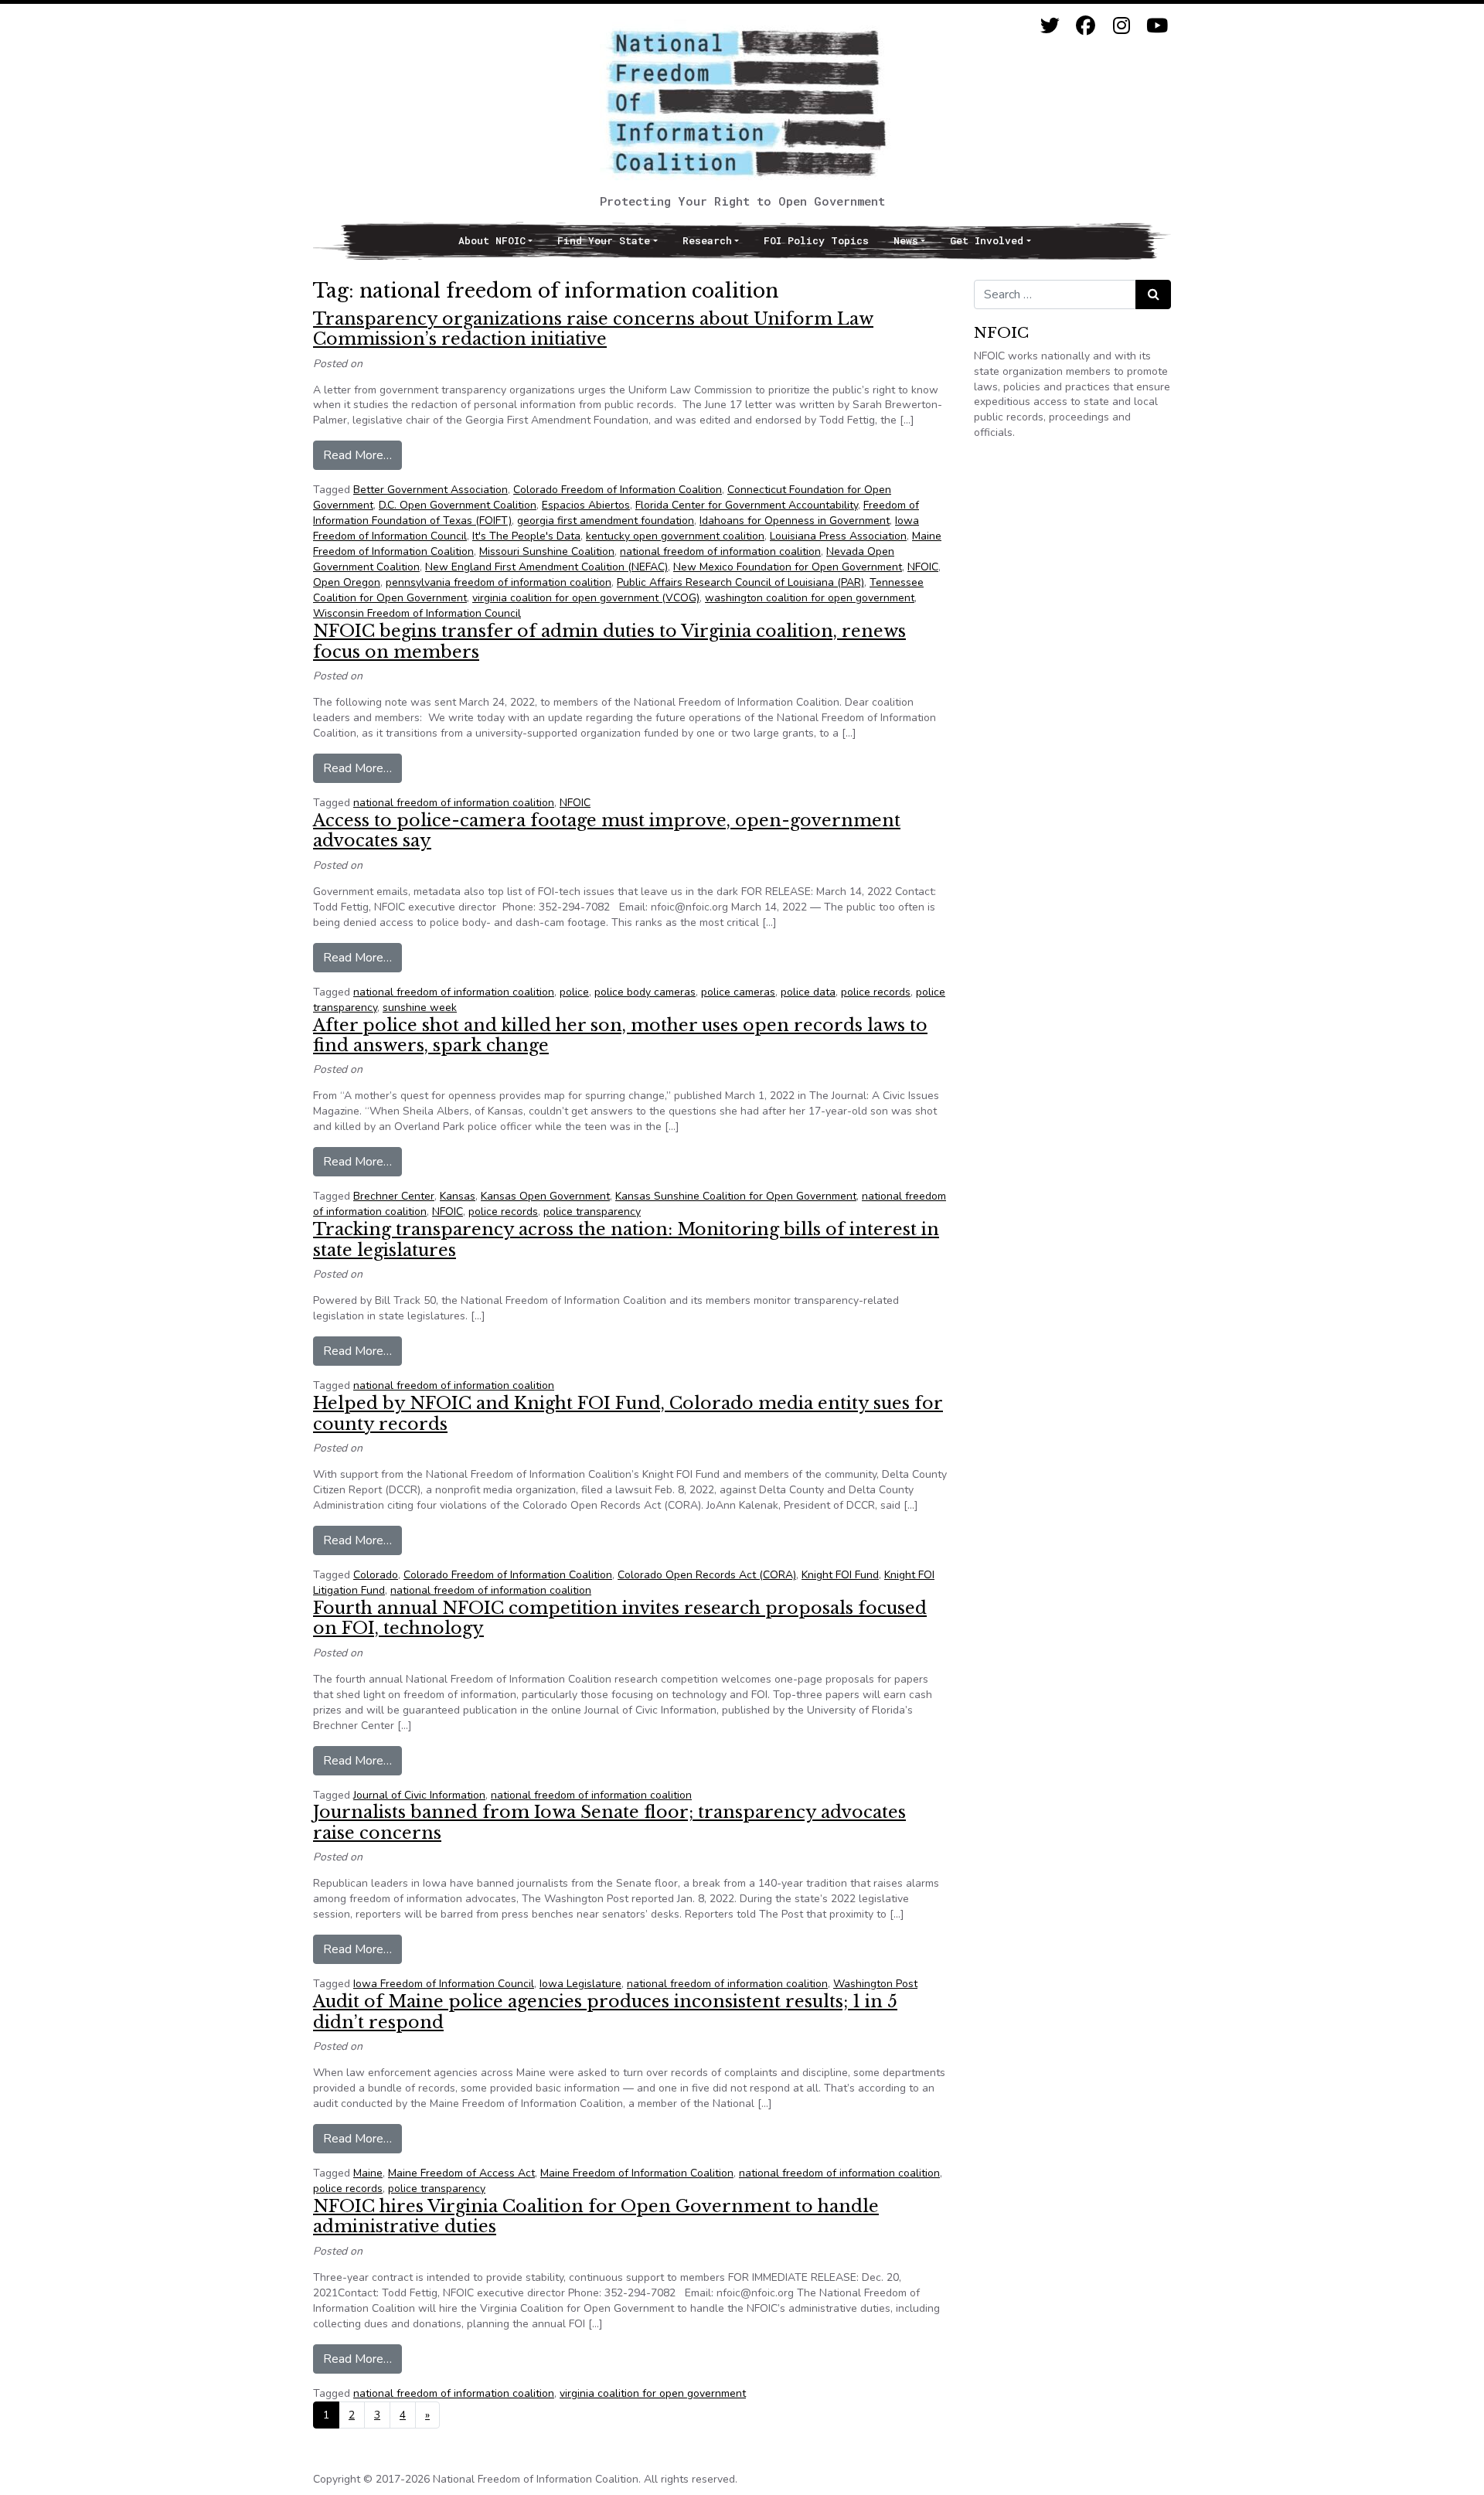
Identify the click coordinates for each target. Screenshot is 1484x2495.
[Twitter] (1050, 26)
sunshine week (420, 1008)
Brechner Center (394, 1196)
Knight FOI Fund (840, 1575)
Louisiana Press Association (838, 536)
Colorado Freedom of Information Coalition (618, 490)
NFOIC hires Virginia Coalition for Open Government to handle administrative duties (596, 2216)
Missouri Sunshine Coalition (547, 551)
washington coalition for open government (810, 598)
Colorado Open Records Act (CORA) (707, 1575)
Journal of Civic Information (419, 1795)
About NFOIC (492, 240)
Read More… (362, 455)
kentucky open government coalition (675, 536)
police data (808, 992)
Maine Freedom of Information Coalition (637, 2173)
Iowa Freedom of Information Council (444, 1984)
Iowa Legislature (580, 1984)
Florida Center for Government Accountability (747, 505)
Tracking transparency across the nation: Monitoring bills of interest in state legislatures (626, 1239)
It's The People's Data (526, 536)
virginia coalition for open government (653, 2393)
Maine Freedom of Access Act (461, 2173)
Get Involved (987, 240)
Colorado (376, 1575)
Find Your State (604, 240)
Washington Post (875, 1984)
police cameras (738, 992)
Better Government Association (431, 490)
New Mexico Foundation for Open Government (788, 567)
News (906, 240)
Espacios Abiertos (586, 505)
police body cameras (645, 992)
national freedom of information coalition (720, 551)
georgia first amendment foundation (606, 521)
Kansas (458, 1196)
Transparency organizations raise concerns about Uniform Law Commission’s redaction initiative (593, 329)
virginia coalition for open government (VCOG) (586, 598)
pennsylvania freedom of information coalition (499, 582)
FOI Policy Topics (816, 240)
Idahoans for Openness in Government (795, 521)
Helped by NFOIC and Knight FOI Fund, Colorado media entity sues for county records (628, 1413)
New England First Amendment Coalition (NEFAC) (546, 567)
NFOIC (923, 567)
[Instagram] (1121, 26)
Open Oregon (347, 582)
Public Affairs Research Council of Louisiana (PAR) (740, 582)
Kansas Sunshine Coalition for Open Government (736, 1196)
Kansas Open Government (545, 1196)
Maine (368, 2173)
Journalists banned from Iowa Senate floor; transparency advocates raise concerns (609, 1822)
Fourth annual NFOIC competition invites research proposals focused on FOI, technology (620, 1618)
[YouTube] (1157, 26)
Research (707, 240)
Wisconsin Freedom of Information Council (417, 613)
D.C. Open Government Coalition (458, 505)
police (574, 992)
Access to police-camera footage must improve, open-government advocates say (607, 831)
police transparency (592, 1212)
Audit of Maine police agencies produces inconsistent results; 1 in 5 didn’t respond (605, 2012)
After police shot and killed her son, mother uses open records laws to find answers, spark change (620, 1035)
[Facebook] (1086, 26)
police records (876, 992)
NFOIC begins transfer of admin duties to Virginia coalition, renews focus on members (609, 641)
